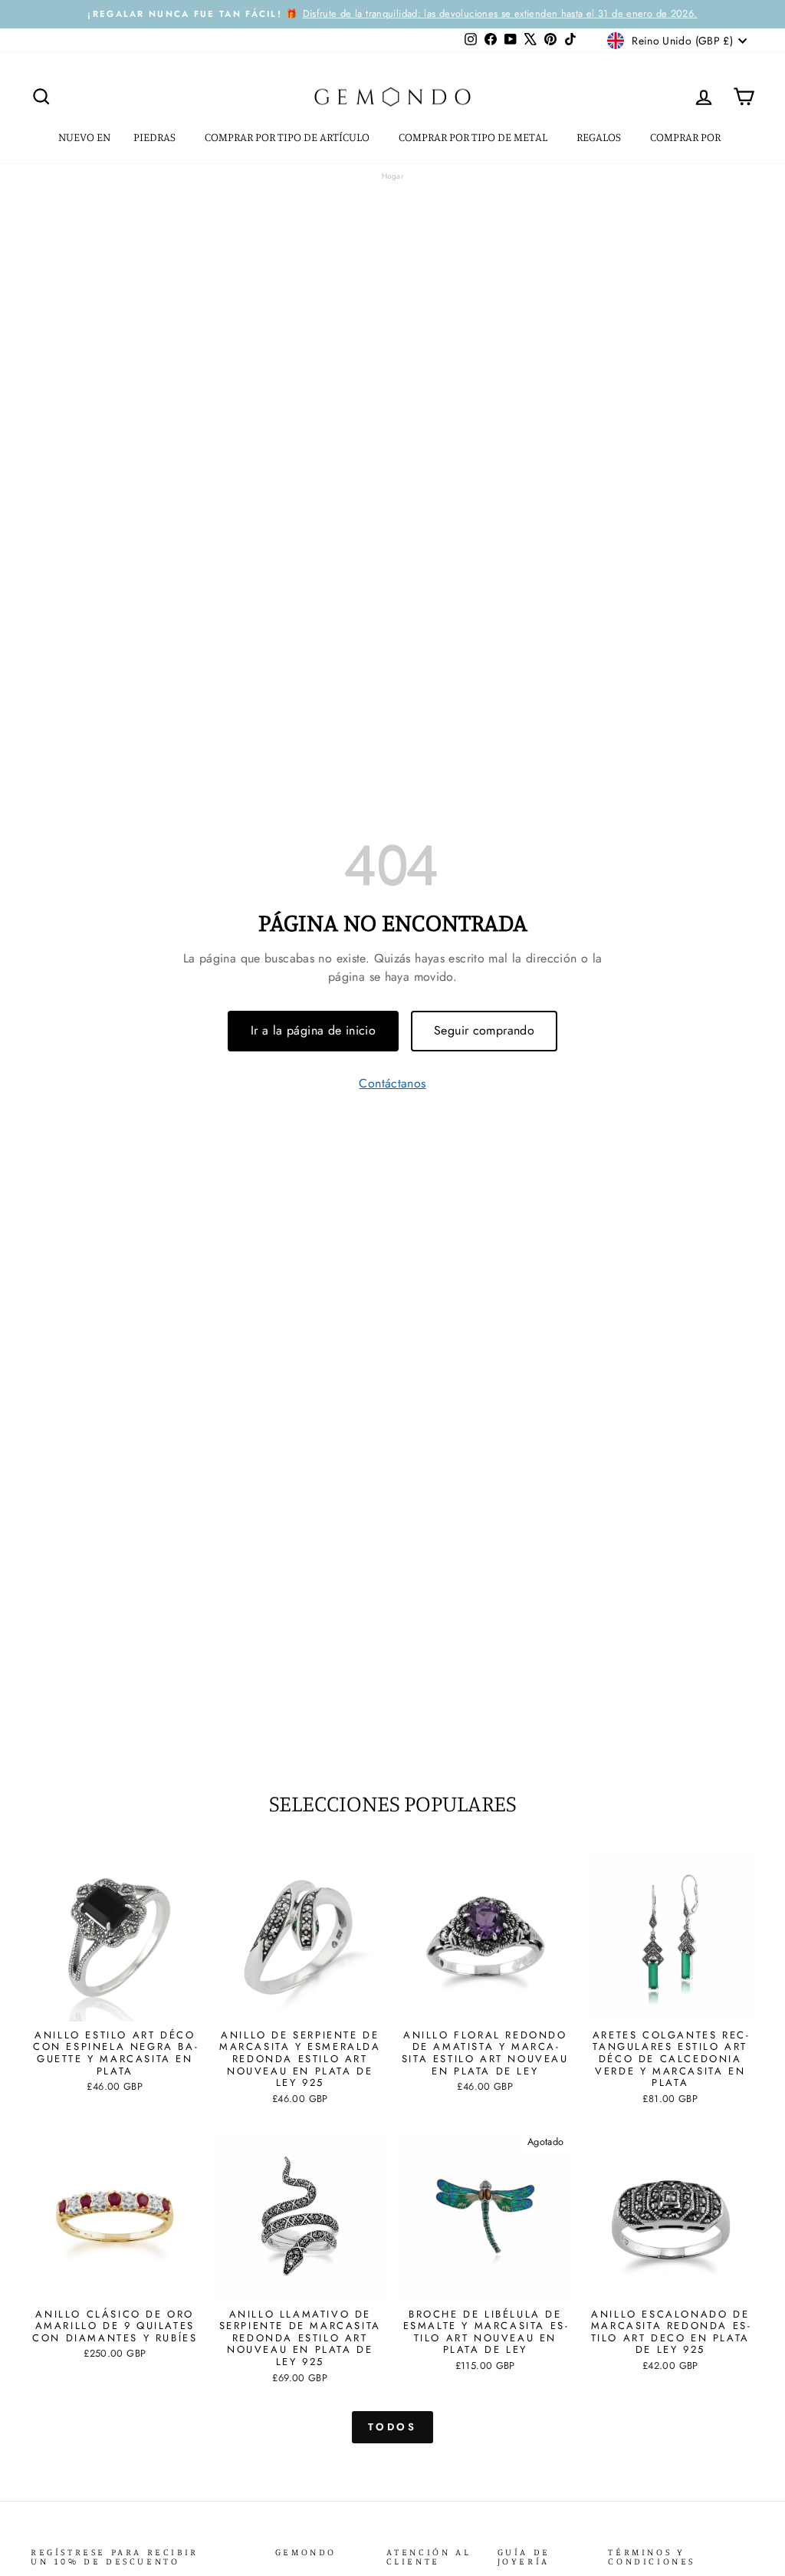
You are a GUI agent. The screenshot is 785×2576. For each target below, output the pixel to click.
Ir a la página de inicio (313, 1030)
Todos (393, 2427)
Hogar (392, 176)
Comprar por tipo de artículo (288, 137)
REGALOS (600, 137)
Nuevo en (84, 137)
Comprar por (686, 137)
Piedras (156, 137)
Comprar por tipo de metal (474, 137)
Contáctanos (392, 1084)
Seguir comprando (484, 1030)
